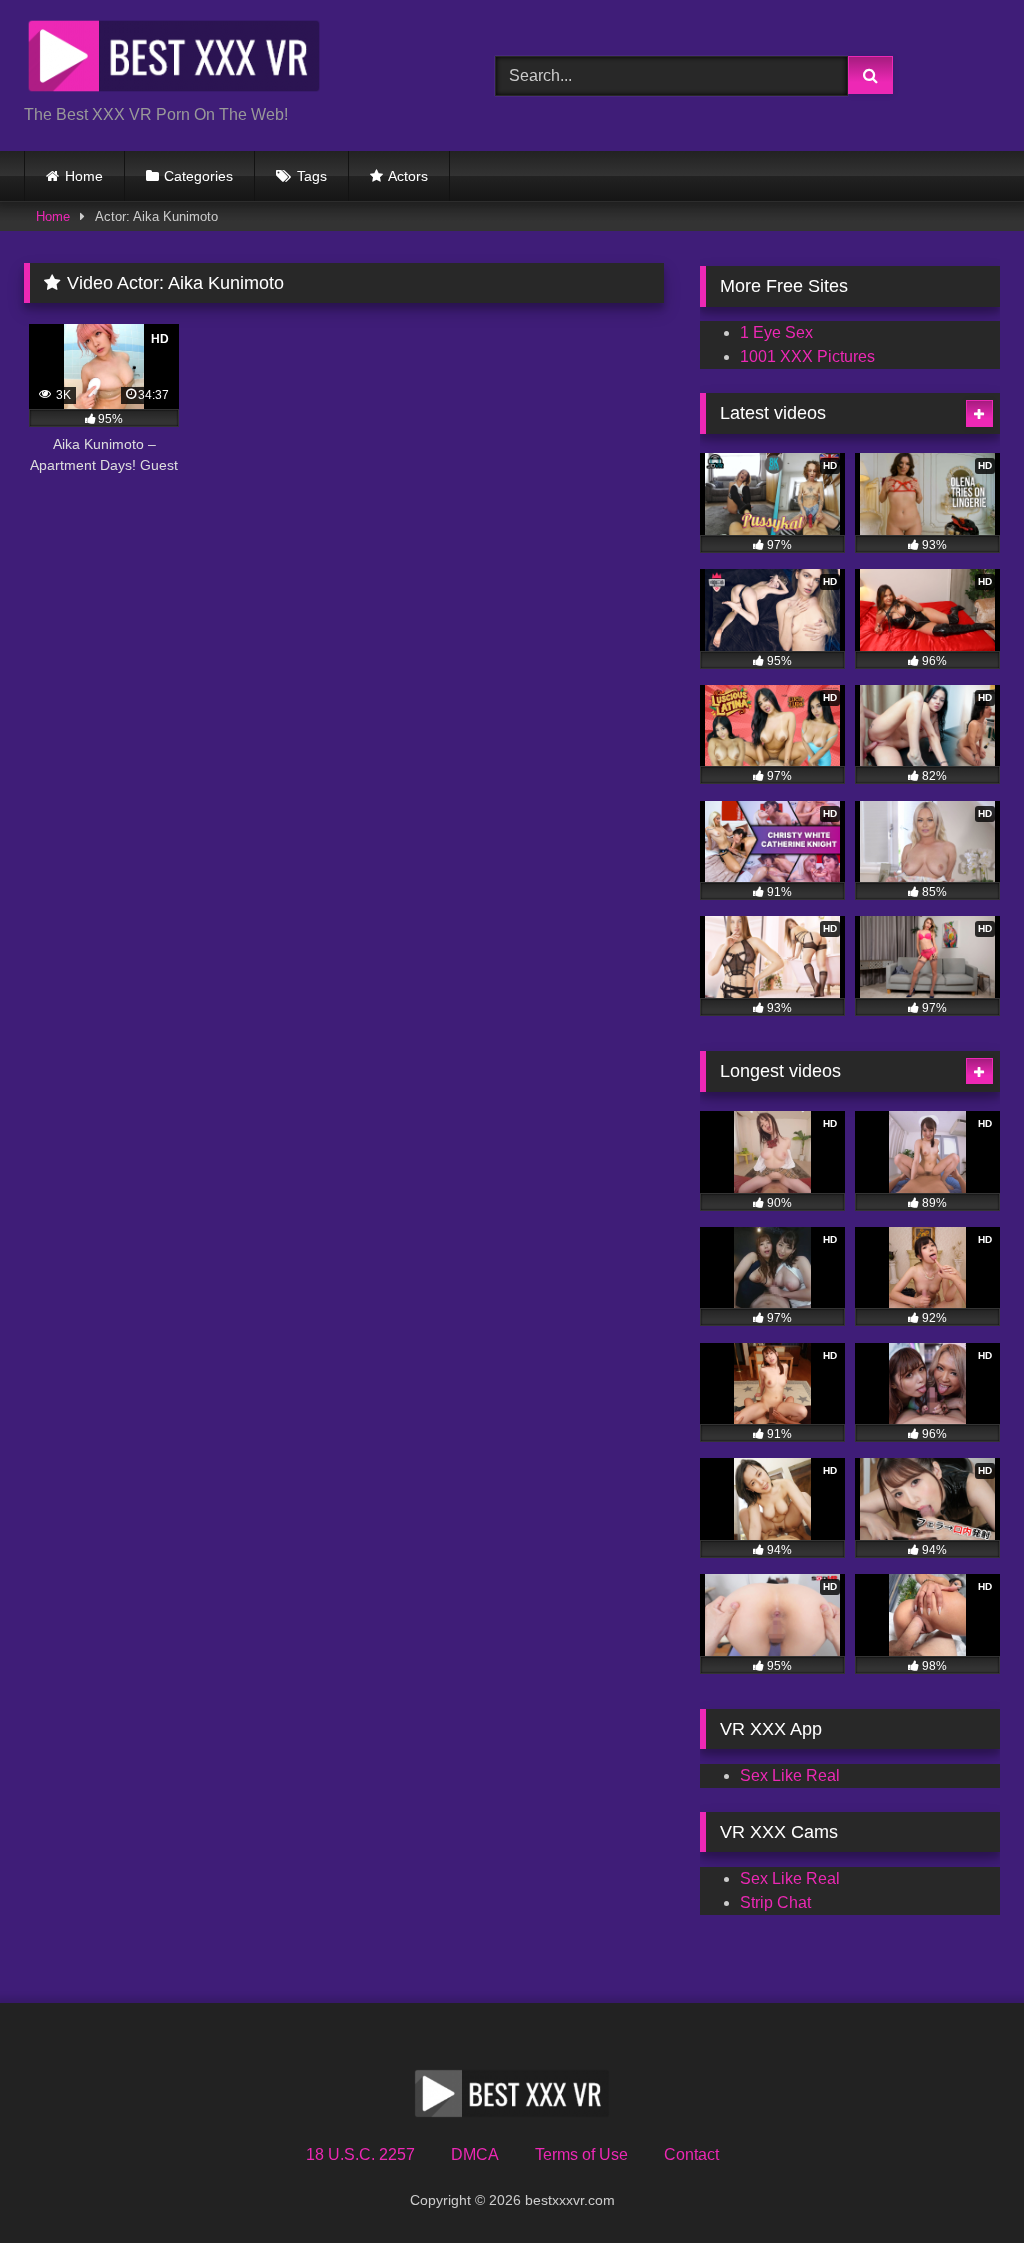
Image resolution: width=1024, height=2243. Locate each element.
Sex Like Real (790, 1775)
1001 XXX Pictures (807, 356)
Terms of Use (581, 2154)
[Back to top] (962, 2183)
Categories (198, 176)
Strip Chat (775, 1902)
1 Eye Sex (776, 332)
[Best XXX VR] (228, 59)
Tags (312, 176)
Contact (691, 2154)
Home (84, 176)
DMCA (475, 2154)
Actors (408, 176)
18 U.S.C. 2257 (360, 2154)
